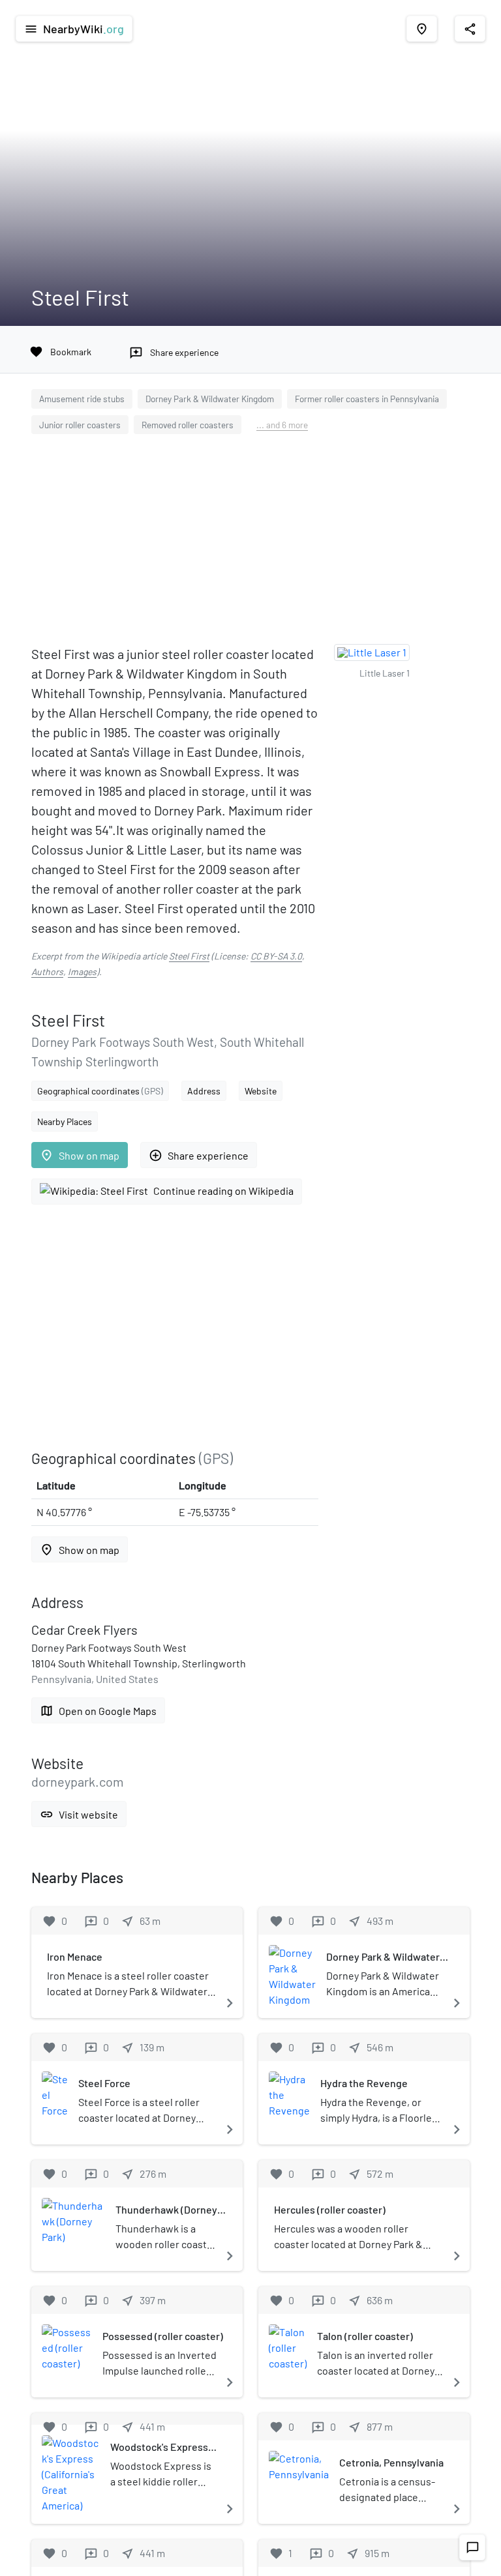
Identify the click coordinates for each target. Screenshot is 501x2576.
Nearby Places (65, 1121)
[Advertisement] (250, 542)
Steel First (189, 956)
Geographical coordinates (100, 1091)
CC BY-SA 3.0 (276, 956)
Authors (47, 972)
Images (82, 972)
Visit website (79, 1814)
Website (261, 1091)
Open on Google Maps (98, 1711)
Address (204, 1091)
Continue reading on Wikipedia (223, 1191)
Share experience (199, 1155)
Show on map (80, 1155)
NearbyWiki (74, 29)
